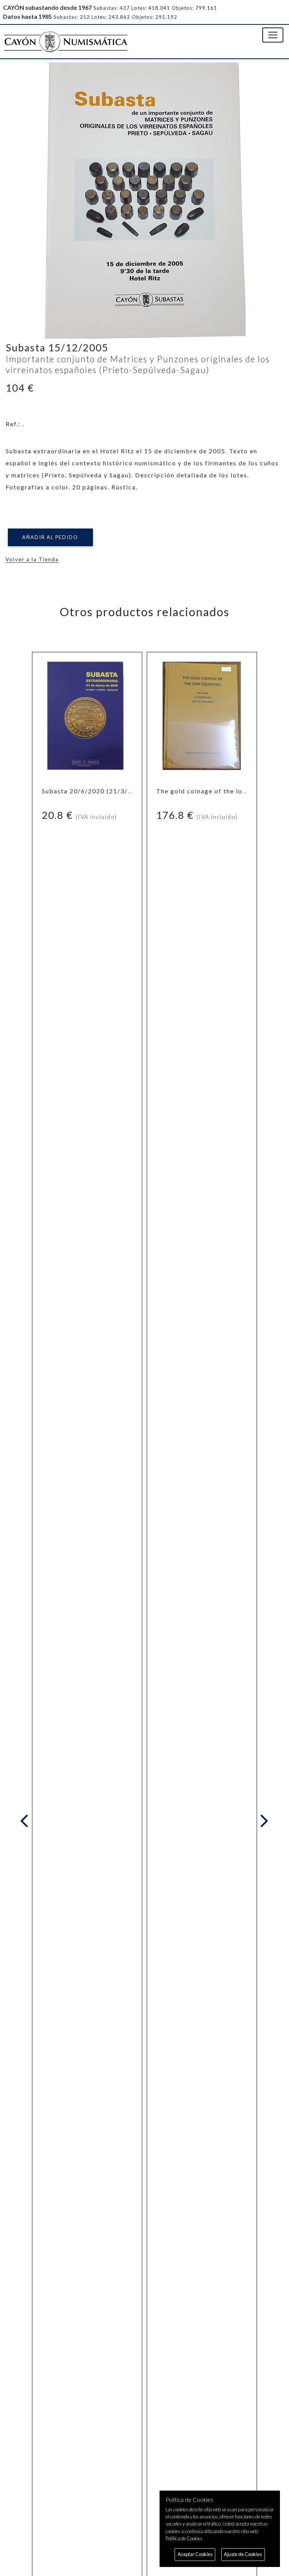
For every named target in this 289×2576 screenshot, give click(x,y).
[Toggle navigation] (273, 35)
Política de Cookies (184, 2538)
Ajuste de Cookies (243, 2554)
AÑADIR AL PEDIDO (50, 537)
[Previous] (26, 1821)
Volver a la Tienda (32, 559)
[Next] (263, 1821)
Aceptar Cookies (195, 2554)
